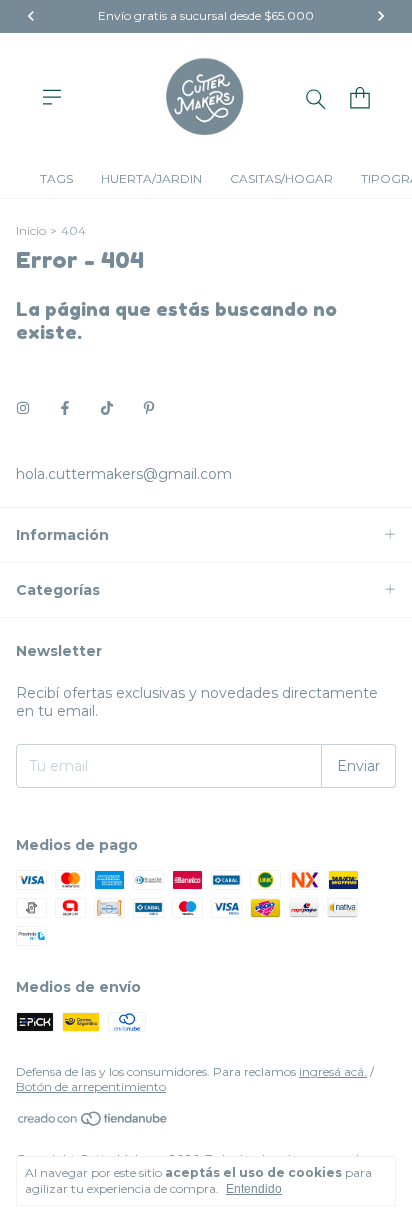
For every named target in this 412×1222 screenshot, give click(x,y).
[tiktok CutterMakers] (107, 408)
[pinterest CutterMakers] (149, 408)
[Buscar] (316, 98)
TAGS (56, 178)
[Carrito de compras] (360, 98)
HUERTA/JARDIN (151, 178)
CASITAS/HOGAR (281, 178)
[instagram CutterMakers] (23, 408)
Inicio (31, 230)
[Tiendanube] (93, 1122)
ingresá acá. (333, 1071)
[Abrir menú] (52, 97)
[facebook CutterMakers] (65, 408)
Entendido (254, 1189)
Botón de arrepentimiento (91, 1086)
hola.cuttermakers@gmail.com (124, 474)
